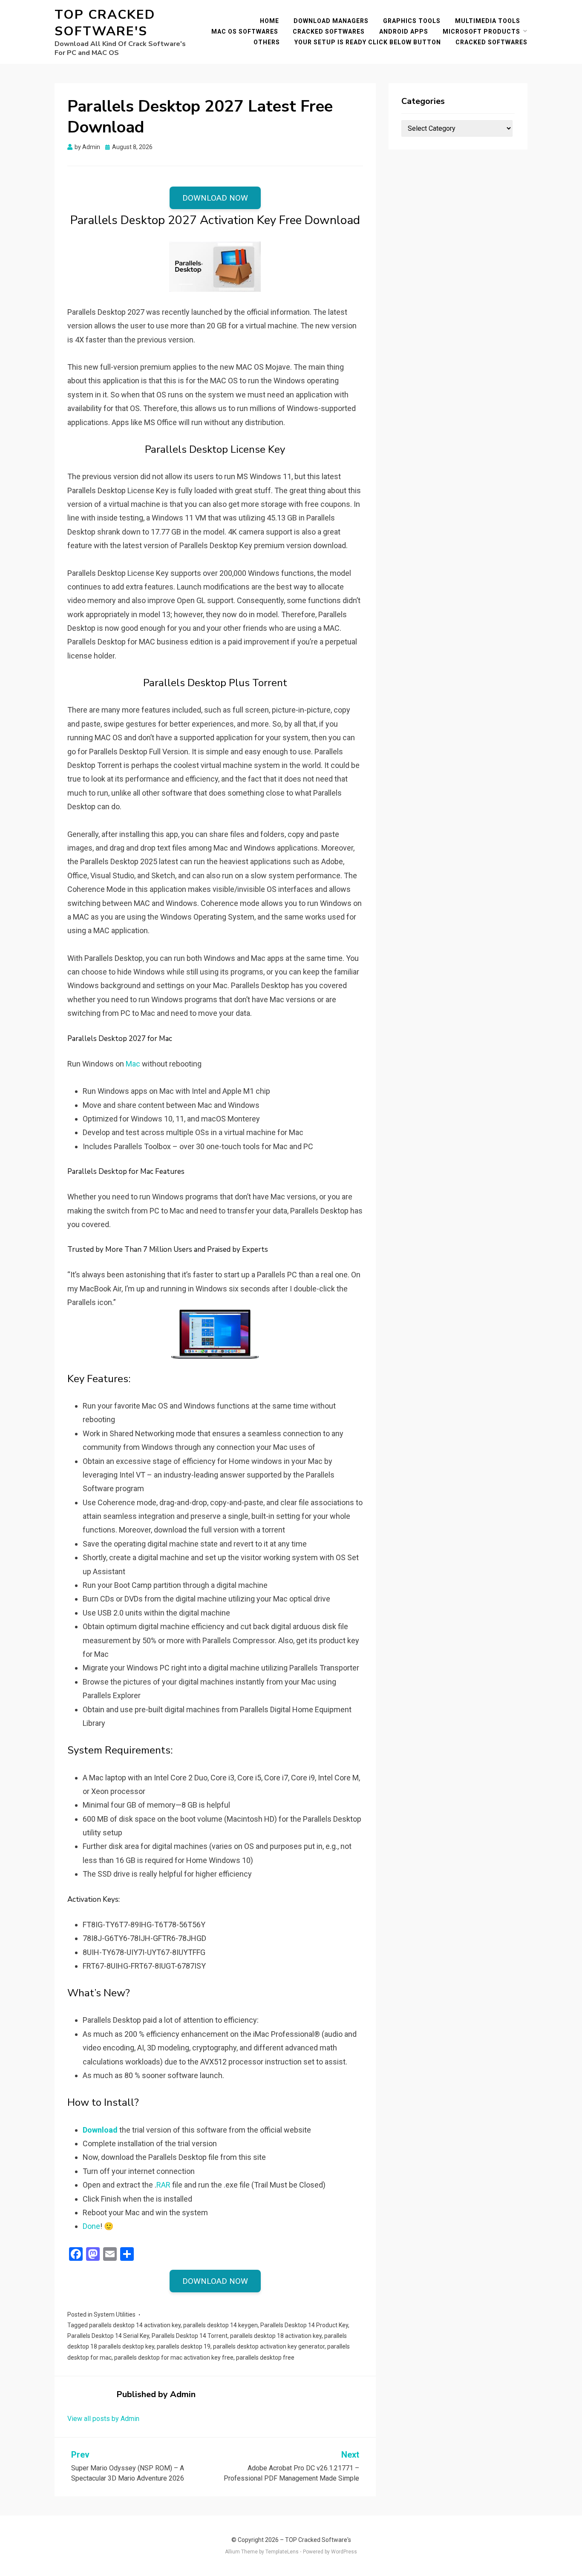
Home (269, 21)
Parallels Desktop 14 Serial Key (108, 2336)
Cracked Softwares (329, 32)
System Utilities (115, 2314)
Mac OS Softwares (245, 32)
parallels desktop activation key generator (269, 2346)
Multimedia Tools (488, 21)
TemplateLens (282, 2552)
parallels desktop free (265, 2357)
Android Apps (404, 32)
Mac (133, 1064)
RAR (163, 2185)
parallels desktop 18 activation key (276, 2336)
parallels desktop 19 (184, 2346)
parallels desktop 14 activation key (135, 2325)
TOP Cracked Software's (105, 23)
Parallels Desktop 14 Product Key (304, 2325)
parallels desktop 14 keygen (220, 2325)
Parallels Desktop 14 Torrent (190, 2336)
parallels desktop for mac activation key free (174, 2357)
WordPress (344, 2552)
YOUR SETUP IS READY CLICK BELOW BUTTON (368, 42)
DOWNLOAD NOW (215, 198)
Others (267, 42)
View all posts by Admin (103, 2419)
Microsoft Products (481, 32)
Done (91, 2226)
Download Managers (331, 21)
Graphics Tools (412, 21)
